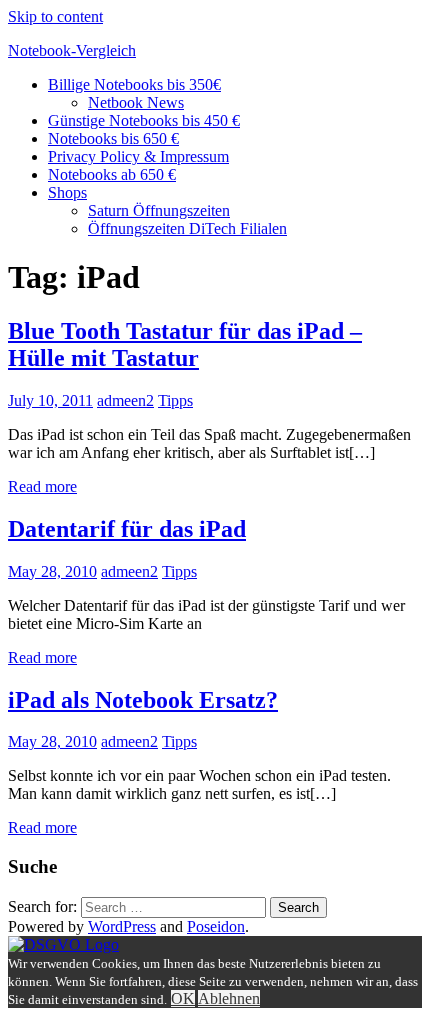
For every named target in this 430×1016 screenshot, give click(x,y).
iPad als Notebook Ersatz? (143, 700)
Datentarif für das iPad (127, 529)
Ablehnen (229, 998)
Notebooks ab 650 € (112, 174)
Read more (42, 486)
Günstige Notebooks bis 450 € (144, 120)
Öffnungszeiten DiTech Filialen (187, 228)
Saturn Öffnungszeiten (159, 210)
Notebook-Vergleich (72, 50)
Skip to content (55, 16)
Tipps (175, 400)
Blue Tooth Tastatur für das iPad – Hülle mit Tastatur (185, 344)
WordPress (122, 926)
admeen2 (125, 400)
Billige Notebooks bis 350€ (134, 84)
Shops (67, 192)
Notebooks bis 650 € (113, 138)
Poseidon (216, 926)
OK (183, 998)
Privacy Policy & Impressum (138, 156)
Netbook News (136, 102)
